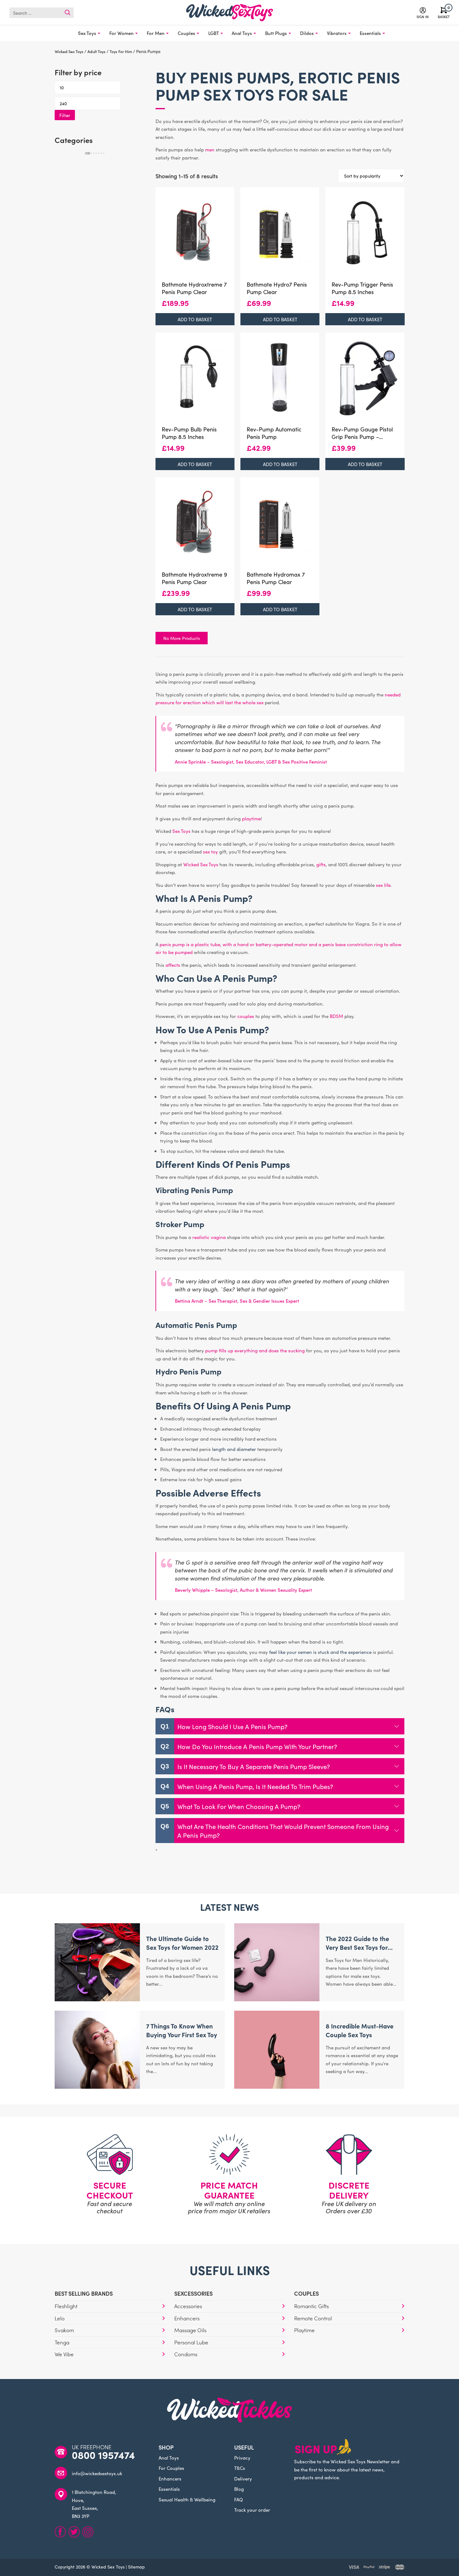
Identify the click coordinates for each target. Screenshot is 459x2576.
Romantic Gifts (311, 2306)
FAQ (239, 2499)
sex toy (210, 851)
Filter (65, 115)
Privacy (242, 2458)
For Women (121, 33)
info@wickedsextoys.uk (97, 2473)
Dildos (307, 33)
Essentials (370, 33)
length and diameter (234, 1449)
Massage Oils (190, 2330)
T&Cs (240, 2468)
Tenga (62, 2342)
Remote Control (313, 2318)
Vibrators (337, 33)
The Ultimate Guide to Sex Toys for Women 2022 (182, 1943)
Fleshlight (66, 2306)
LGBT (214, 33)
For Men (156, 33)
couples (246, 1016)
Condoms (186, 2354)
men (210, 149)
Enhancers (187, 2318)
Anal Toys (242, 33)
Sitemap (136, 2567)
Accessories (188, 2306)
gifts (321, 864)
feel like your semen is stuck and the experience (320, 1652)
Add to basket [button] (195, 319)
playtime (251, 818)
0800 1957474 (103, 2455)
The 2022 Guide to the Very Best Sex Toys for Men (357, 1947)
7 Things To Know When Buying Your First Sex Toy (182, 2030)
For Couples (171, 2468)
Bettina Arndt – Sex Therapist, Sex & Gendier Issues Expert (237, 1301)
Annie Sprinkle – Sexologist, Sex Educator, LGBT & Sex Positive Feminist (251, 762)
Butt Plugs (276, 33)
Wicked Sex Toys (201, 864)
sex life (383, 885)
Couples (186, 33)
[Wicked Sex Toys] (230, 13)
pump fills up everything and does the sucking (255, 1350)
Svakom (64, 2330)
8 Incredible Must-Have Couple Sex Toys (360, 2030)
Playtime (304, 2330)
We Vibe (64, 2354)
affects (173, 965)
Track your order (252, 2510)
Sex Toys (87, 33)
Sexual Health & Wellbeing (187, 2499)
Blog (239, 2489)
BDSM (336, 1016)
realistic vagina (209, 1237)
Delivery (243, 2478)
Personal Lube (191, 2342)
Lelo (60, 2318)
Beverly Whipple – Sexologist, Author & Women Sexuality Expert (243, 1590)
